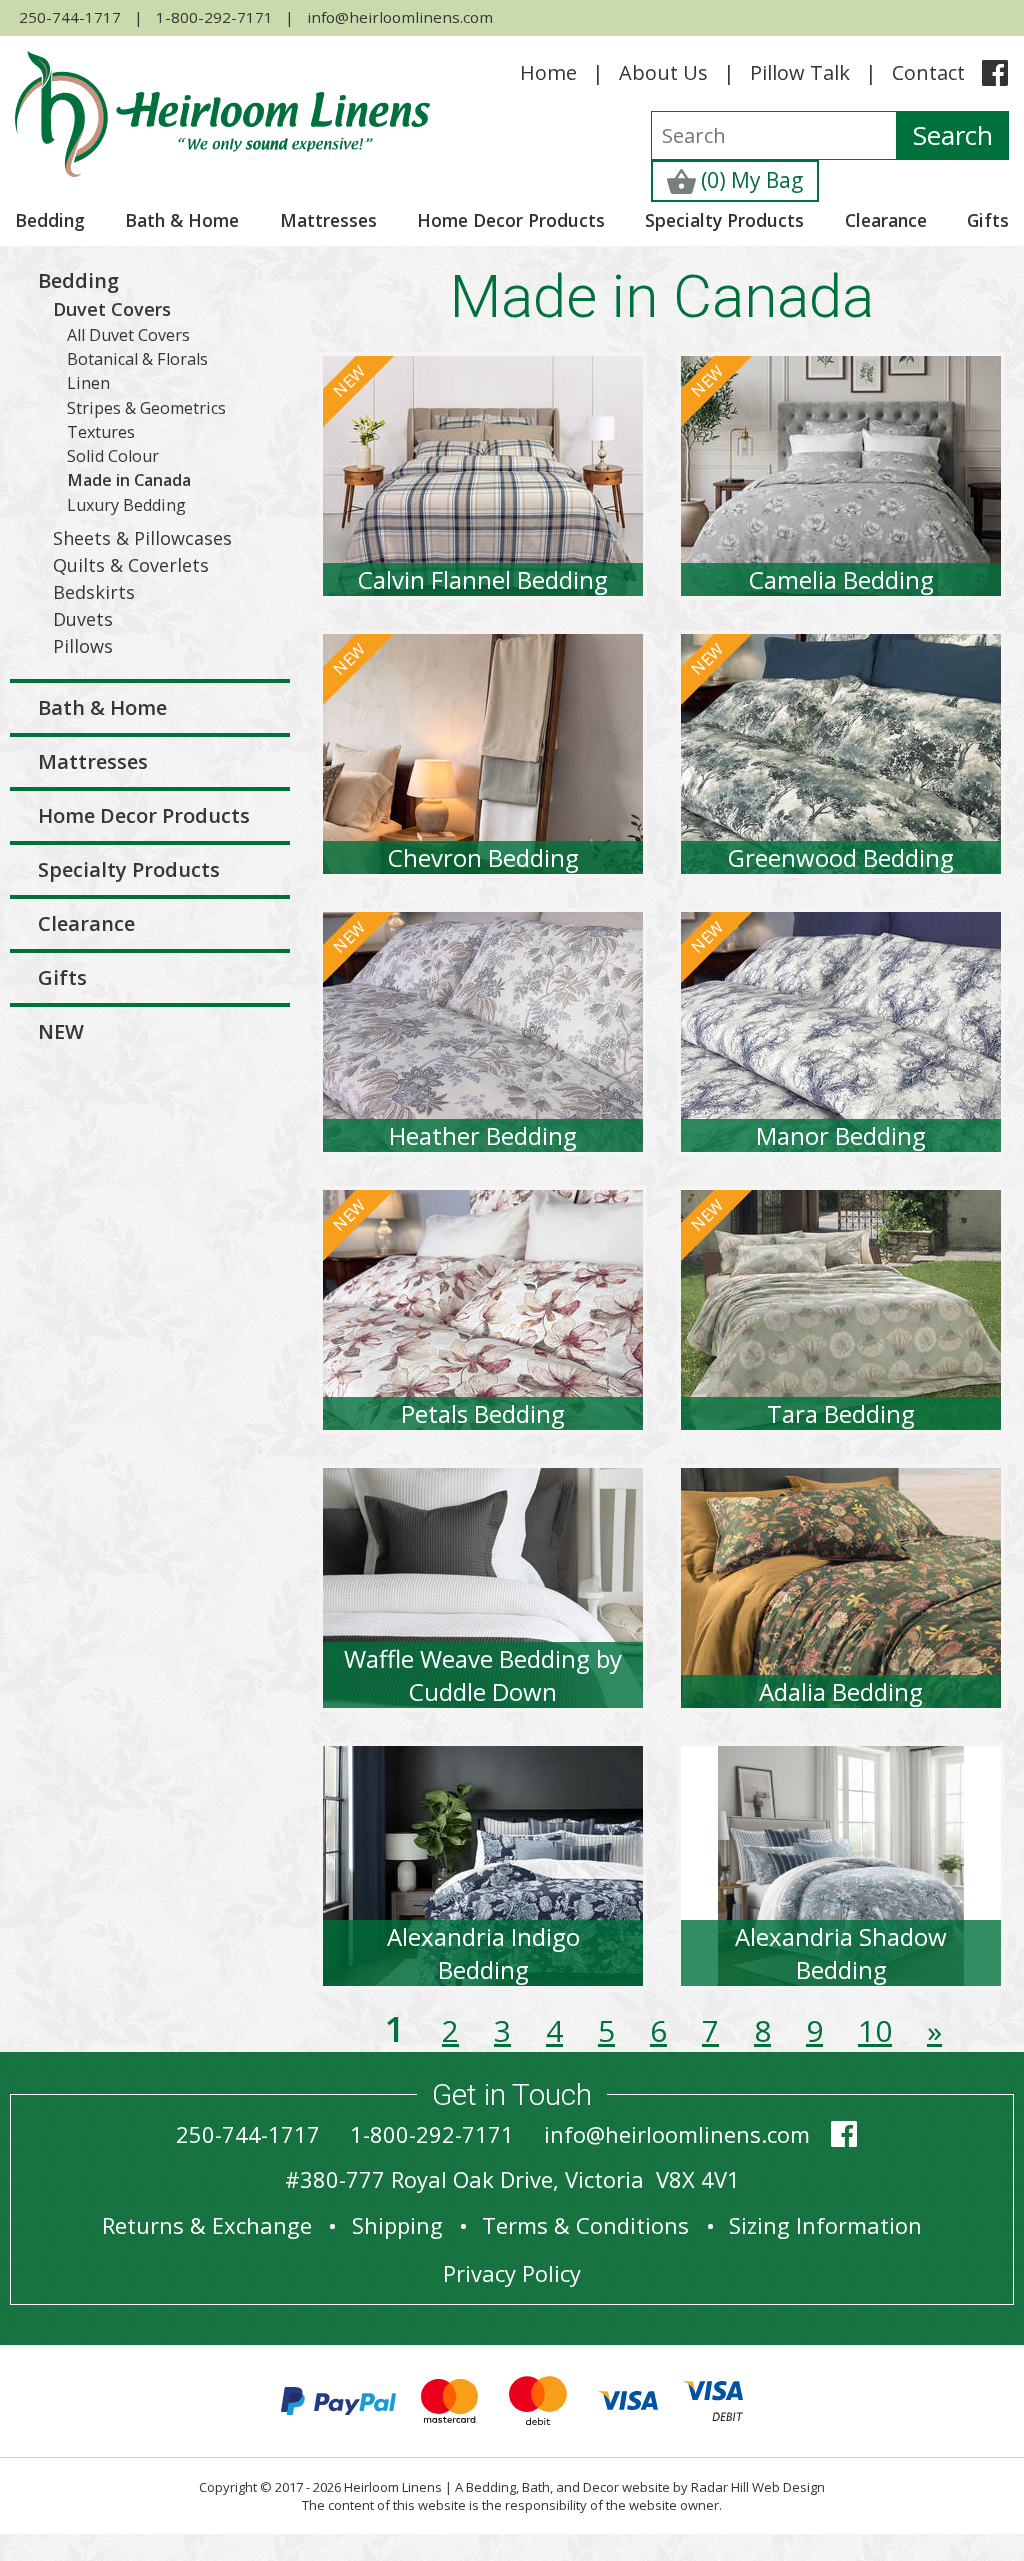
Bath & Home (182, 220)
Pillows (83, 646)
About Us (663, 72)
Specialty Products (724, 220)
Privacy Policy (512, 2273)
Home (548, 72)
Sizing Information (825, 2225)
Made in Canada (129, 480)
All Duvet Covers (128, 335)
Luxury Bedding (126, 505)
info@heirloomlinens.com (400, 17)
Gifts (988, 220)
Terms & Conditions (585, 2225)
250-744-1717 (70, 17)
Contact (928, 72)
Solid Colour (113, 456)
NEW (61, 1031)
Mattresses (328, 220)
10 (875, 2030)
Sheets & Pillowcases (142, 538)
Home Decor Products (511, 220)
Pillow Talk (800, 72)
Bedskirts (94, 592)
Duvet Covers (112, 309)
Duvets (83, 619)
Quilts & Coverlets (131, 565)
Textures (101, 432)
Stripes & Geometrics (146, 408)
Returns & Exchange (207, 2225)
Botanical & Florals (137, 359)
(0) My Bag (749, 180)
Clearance (886, 220)
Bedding (50, 220)
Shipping (397, 2225)
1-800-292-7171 (214, 17)
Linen (88, 383)
